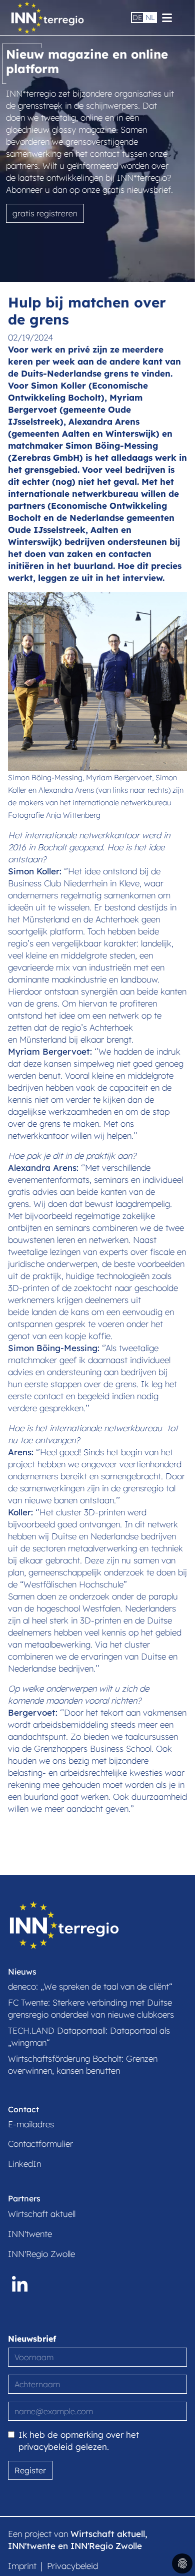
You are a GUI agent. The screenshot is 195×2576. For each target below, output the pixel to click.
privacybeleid (46, 2447)
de (137, 18)
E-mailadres (31, 2124)
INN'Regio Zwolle (41, 2254)
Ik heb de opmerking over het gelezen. (79, 2441)
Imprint (22, 2566)
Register (30, 2470)
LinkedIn (24, 2164)
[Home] (47, 17)
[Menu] (167, 17)
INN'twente (30, 2234)
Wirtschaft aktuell (42, 2214)
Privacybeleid (72, 2566)
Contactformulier (40, 2144)
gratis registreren (45, 213)
